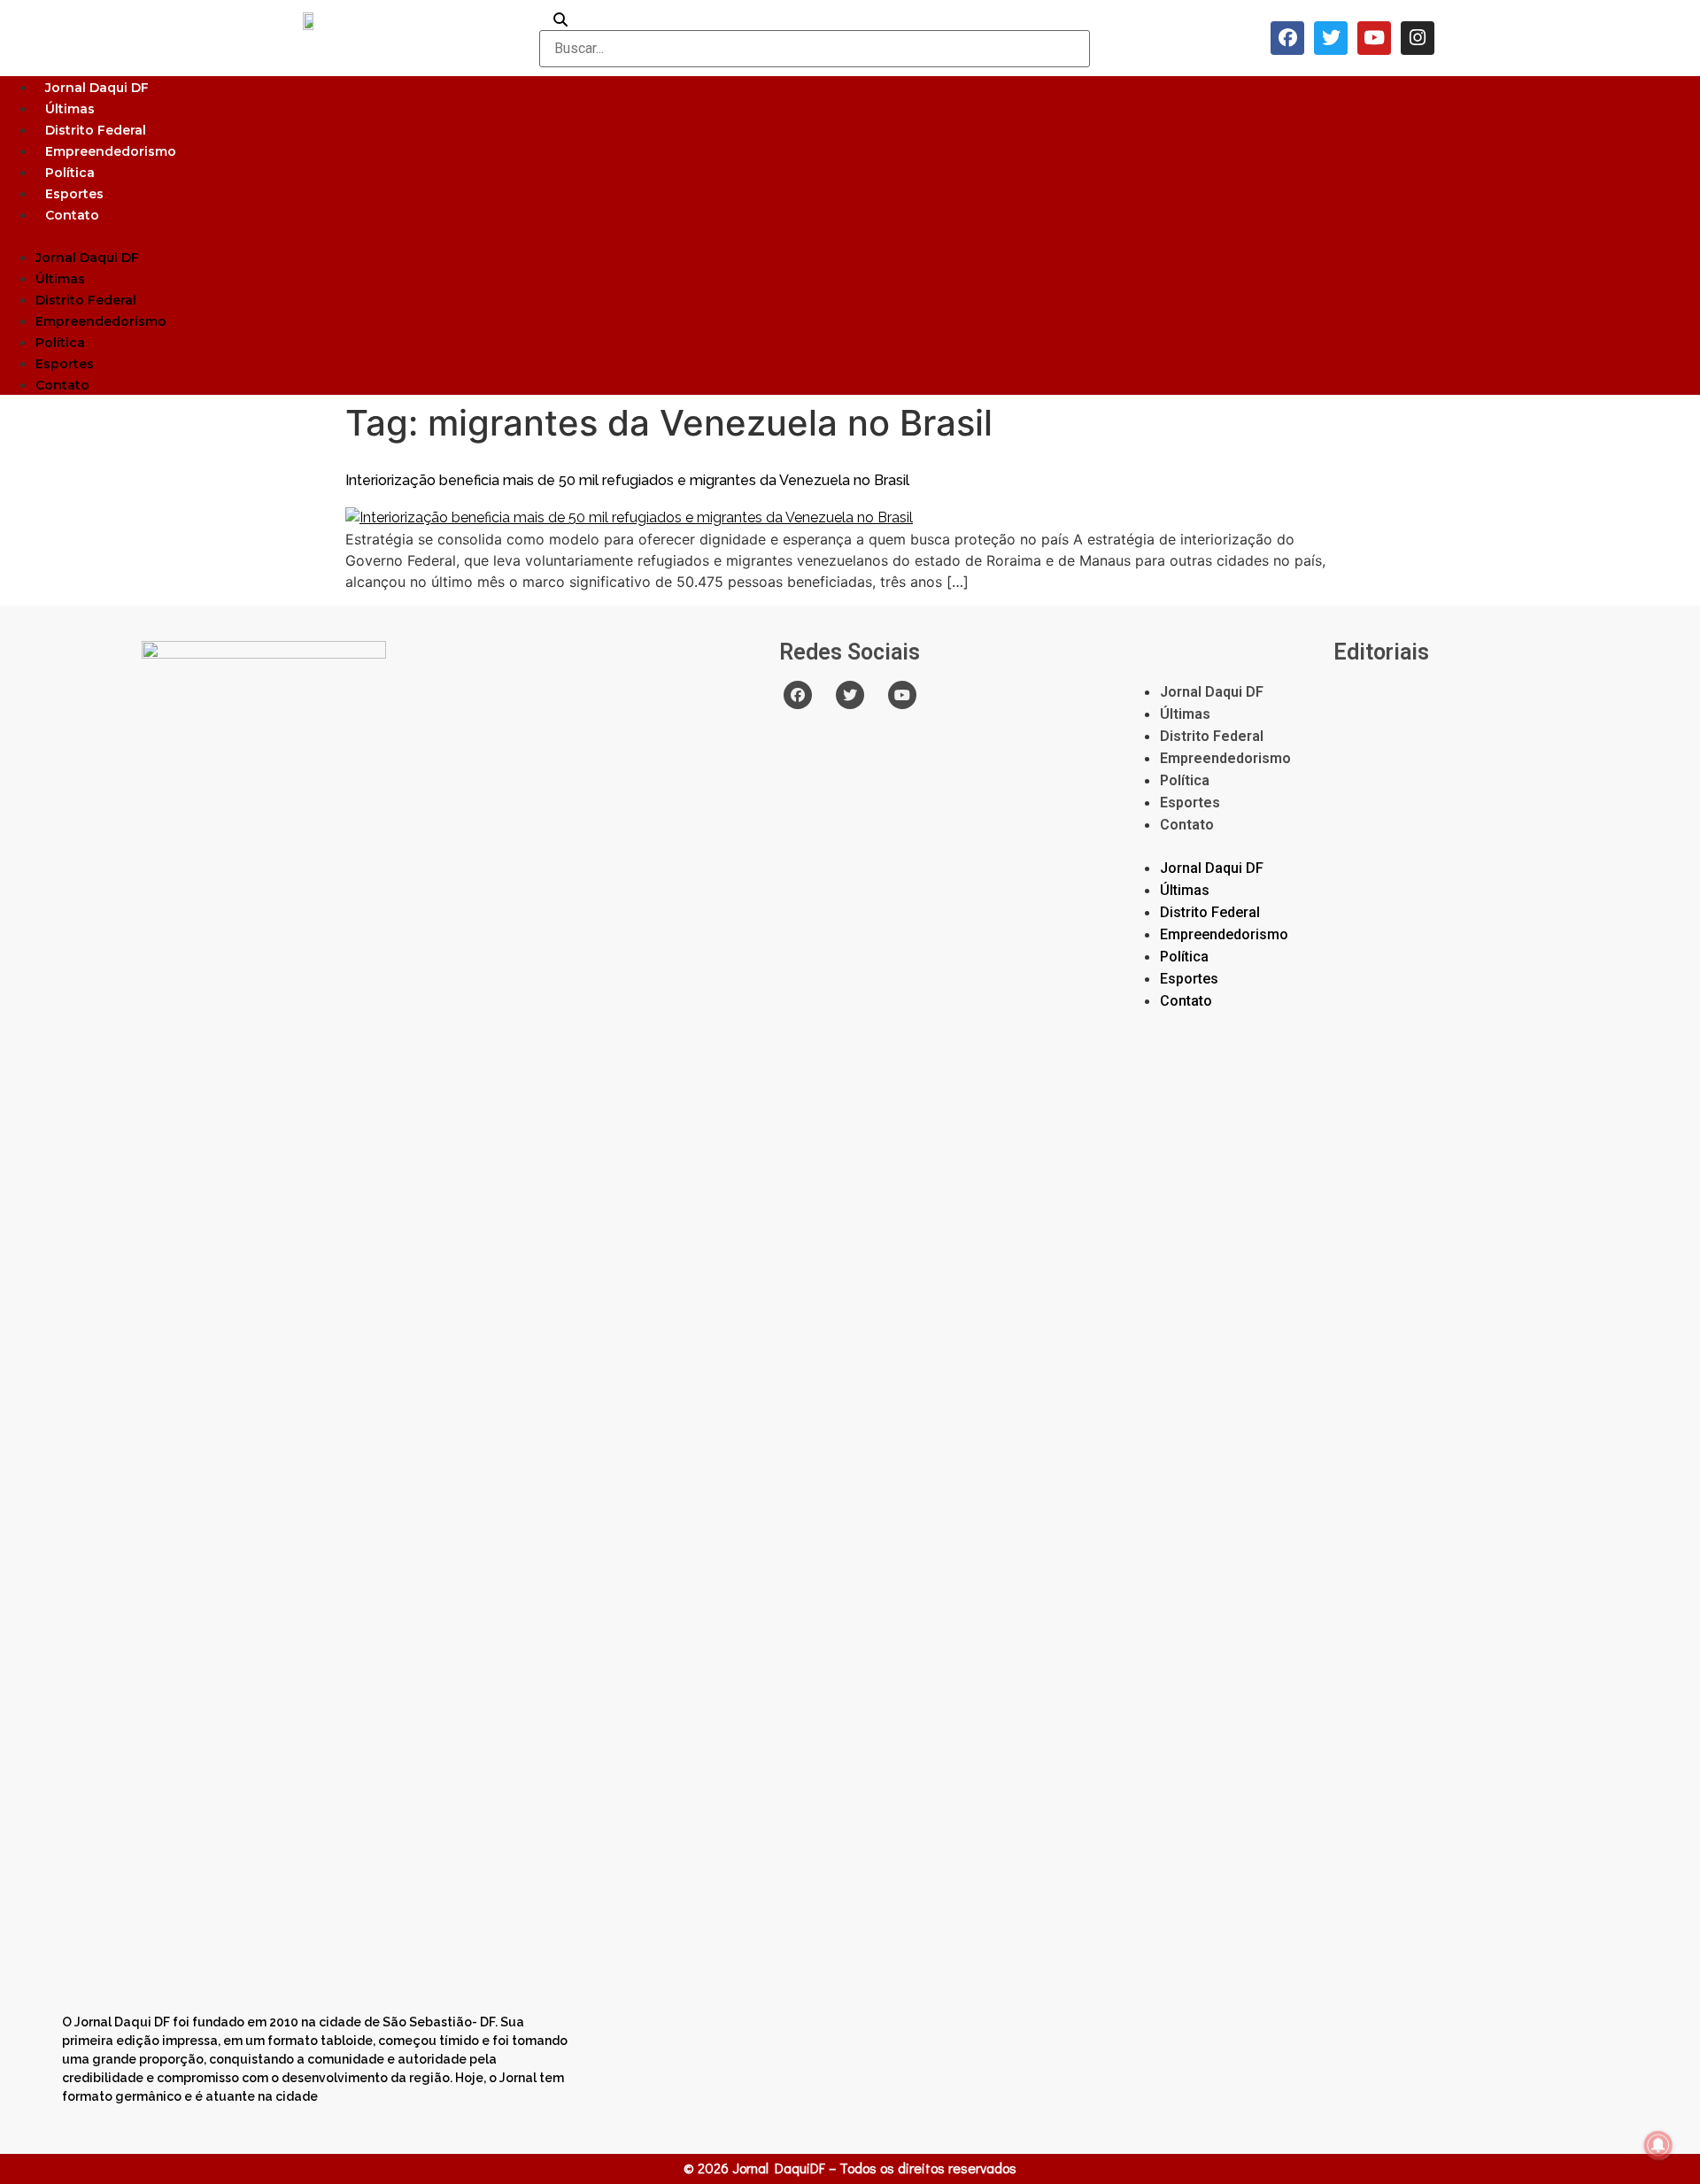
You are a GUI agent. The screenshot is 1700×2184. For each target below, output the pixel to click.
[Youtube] (1374, 38)
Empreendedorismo (111, 151)
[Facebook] (1287, 38)
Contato (72, 215)
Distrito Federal (96, 130)
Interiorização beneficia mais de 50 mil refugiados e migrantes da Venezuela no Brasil (627, 480)
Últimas (70, 109)
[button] (850, 235)
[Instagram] (1418, 38)
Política (70, 173)
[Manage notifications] (1658, 2145)
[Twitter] (1331, 38)
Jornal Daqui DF (97, 88)
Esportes (74, 194)
